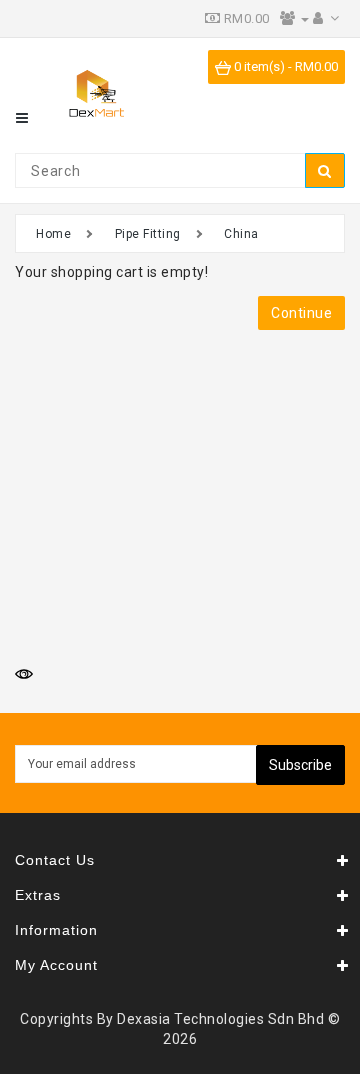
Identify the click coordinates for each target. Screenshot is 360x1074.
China (241, 234)
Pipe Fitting (148, 234)
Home (53, 234)
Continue (301, 313)
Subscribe (300, 765)
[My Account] (326, 18)
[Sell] (294, 18)
